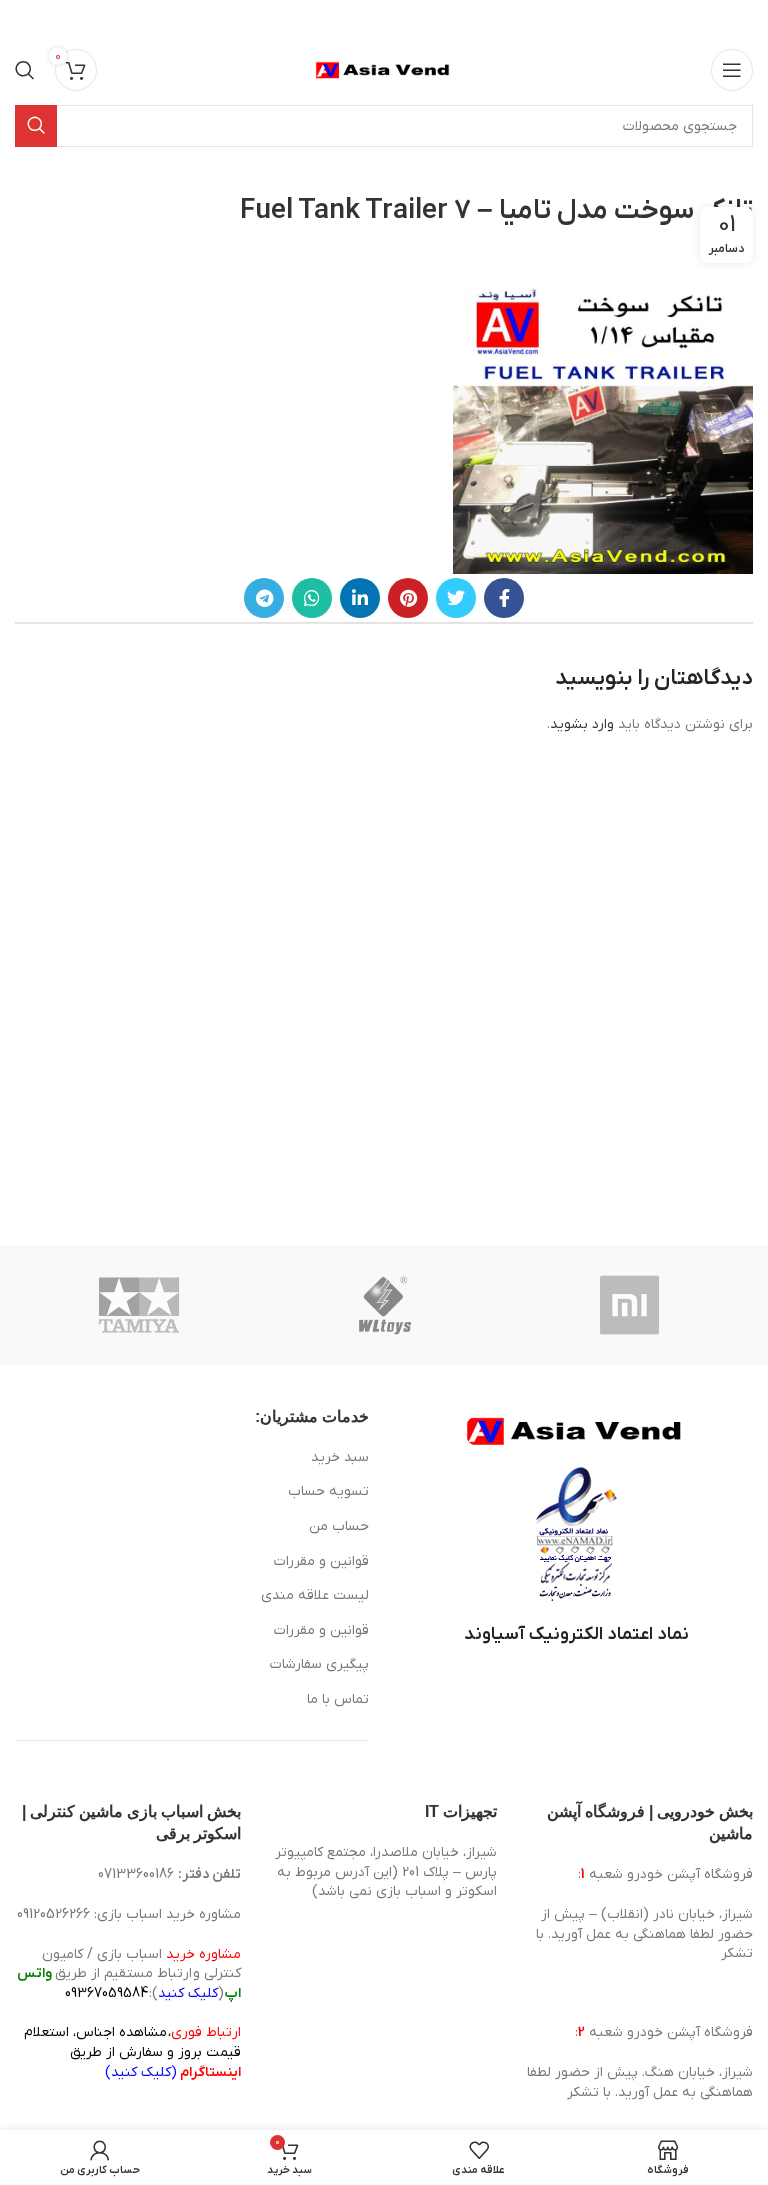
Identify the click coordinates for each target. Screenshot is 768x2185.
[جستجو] (25, 70)
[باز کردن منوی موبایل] (732, 70)
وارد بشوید (582, 724)
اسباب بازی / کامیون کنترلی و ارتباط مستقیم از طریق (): (129, 1974)
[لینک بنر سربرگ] (414, 20)
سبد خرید (340, 1457)
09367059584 (106, 1993)
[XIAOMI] (631, 1305)
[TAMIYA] (139, 1305)
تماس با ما (338, 1699)
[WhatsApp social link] (312, 598)
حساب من (339, 1526)
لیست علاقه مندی (315, 1595)
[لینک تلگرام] (264, 598)
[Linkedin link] (360, 598)
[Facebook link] (504, 598)
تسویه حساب (328, 1491)
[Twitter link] (456, 598)
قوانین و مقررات (321, 1561)
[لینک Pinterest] (408, 598)
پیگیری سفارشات (319, 1664)
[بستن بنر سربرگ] (25, 20)
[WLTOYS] (385, 1305)
